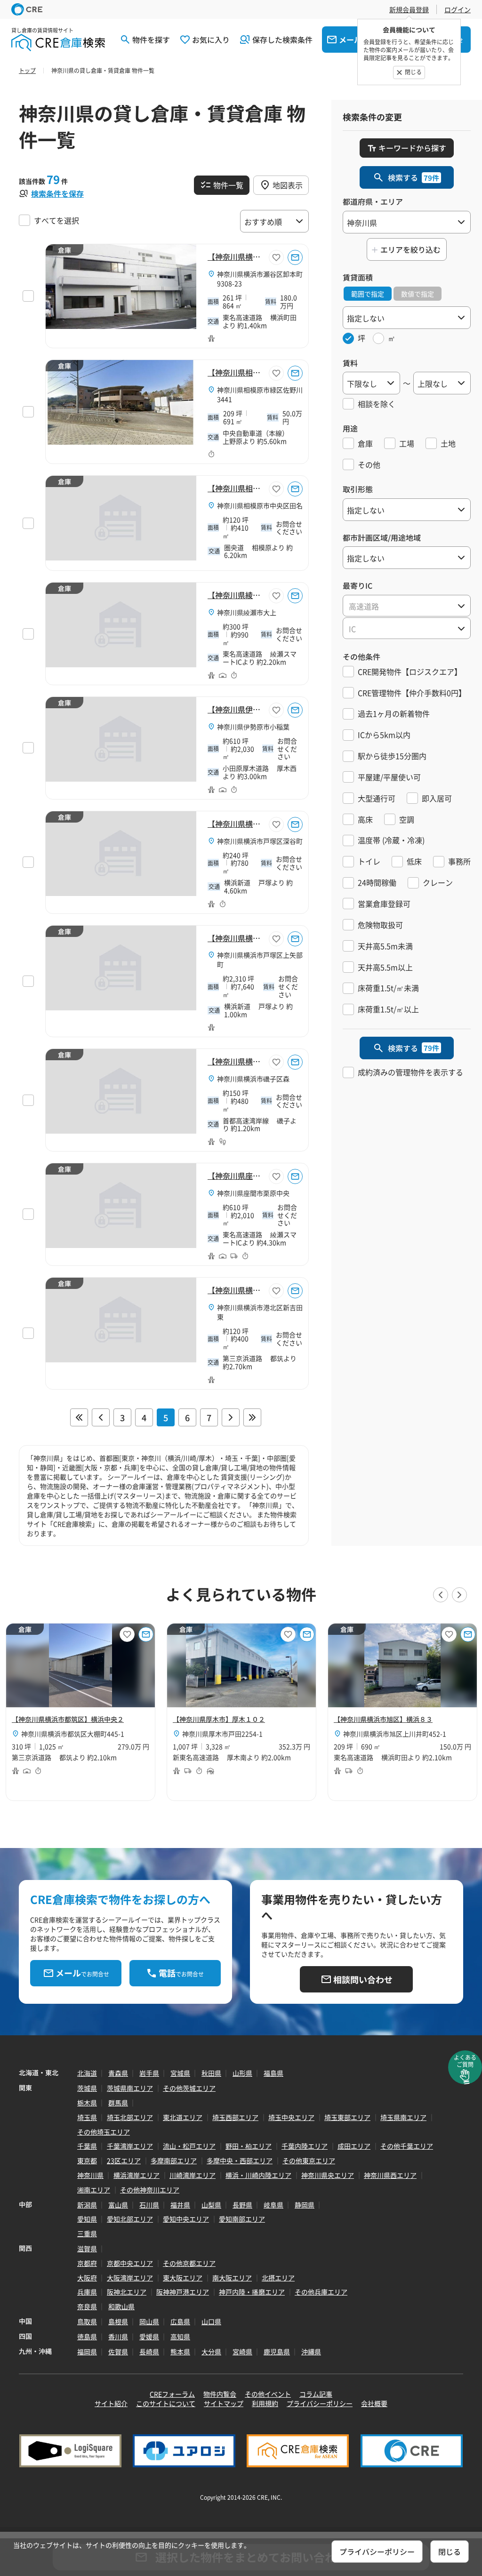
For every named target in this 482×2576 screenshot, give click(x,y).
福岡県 (87, 2352)
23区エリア (124, 2160)
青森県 (118, 2073)
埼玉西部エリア (235, 2117)
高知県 (180, 2336)
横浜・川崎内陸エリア (258, 2175)
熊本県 (180, 2352)
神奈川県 (90, 2175)
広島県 (180, 2321)
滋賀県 (87, 2248)
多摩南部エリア (174, 2160)
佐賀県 (118, 2352)
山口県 (211, 2321)
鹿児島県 (277, 2352)
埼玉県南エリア (403, 2117)
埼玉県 (87, 2117)
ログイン (458, 9)
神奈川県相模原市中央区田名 (260, 505)
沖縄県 (311, 2352)
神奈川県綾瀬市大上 (247, 612)
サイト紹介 (111, 2403)
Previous (441, 1595)
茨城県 (87, 2088)
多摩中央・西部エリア (240, 2160)
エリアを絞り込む (410, 249)
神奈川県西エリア (390, 2175)
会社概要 (374, 2403)
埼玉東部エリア (347, 2117)
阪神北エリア (127, 2292)
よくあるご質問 (465, 2061)
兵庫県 (87, 2292)
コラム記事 (316, 2394)
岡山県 (149, 2321)
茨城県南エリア (130, 2088)
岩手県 (149, 2073)
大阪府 (87, 2278)
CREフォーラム (172, 2394)
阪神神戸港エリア (183, 2292)
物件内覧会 (220, 2394)
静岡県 (305, 2205)
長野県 (242, 2205)
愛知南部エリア (242, 2219)
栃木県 (87, 2103)
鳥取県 (87, 2321)
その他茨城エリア (189, 2088)
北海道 (87, 2073)
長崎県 (149, 2352)
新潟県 (87, 2205)
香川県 (118, 2336)
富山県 (118, 2205)
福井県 (180, 2205)
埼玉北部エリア (130, 2117)
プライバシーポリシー (320, 2403)
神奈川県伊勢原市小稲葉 (253, 727)
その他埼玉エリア (104, 2132)
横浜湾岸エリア (137, 2175)
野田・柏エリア (249, 2146)
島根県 (118, 2321)
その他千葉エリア (407, 2146)
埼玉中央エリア (291, 2117)
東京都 (87, 2160)
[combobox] (407, 606)
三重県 (87, 2233)
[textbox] (407, 606)
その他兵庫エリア (321, 2292)
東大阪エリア (183, 2278)
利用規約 (265, 2403)
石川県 (149, 2205)
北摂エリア (278, 2278)
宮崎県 (242, 2352)
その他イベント (268, 2394)
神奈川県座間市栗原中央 (253, 1193)
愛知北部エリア (130, 2219)
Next (459, 1595)
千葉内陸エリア (305, 2146)
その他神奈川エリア (150, 2190)
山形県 (242, 2073)
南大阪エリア (232, 2278)
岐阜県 (273, 2205)
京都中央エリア (130, 2263)
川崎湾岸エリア (193, 2175)
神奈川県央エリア (328, 2175)
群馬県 (118, 2103)
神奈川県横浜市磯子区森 (253, 1079)
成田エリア (354, 2146)
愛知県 (87, 2219)
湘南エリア (94, 2190)
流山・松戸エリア (189, 2146)
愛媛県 (149, 2336)
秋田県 (211, 2073)
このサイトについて (166, 2403)
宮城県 (180, 2073)
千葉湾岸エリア (130, 2146)
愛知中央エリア (186, 2219)
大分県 (211, 2352)
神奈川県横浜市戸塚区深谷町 (260, 841)
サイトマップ (224, 2403)
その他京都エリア (189, 2263)
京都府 (87, 2263)
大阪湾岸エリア (130, 2278)
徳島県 (87, 2336)
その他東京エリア (309, 2160)
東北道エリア (183, 2117)
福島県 (273, 2073)
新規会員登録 (409, 9)
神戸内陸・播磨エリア (252, 2292)
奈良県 (87, 2306)
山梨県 (211, 2205)
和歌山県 (121, 2306)
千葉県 (87, 2146)
